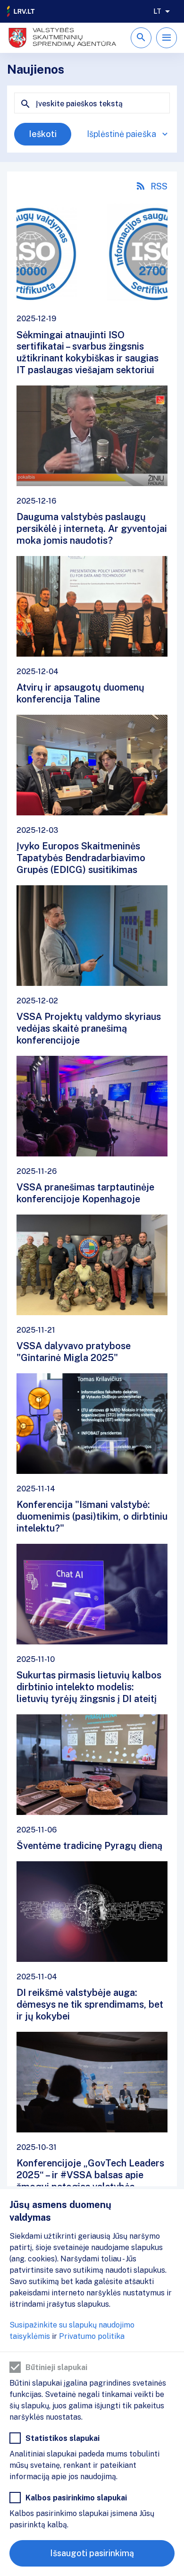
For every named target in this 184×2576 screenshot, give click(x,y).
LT (157, 11)
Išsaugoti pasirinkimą (92, 2553)
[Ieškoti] (141, 38)
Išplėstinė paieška (121, 134)
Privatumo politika (92, 2336)
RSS (159, 186)
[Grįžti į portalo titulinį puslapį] (21, 11)
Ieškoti (43, 134)
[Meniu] (167, 38)
